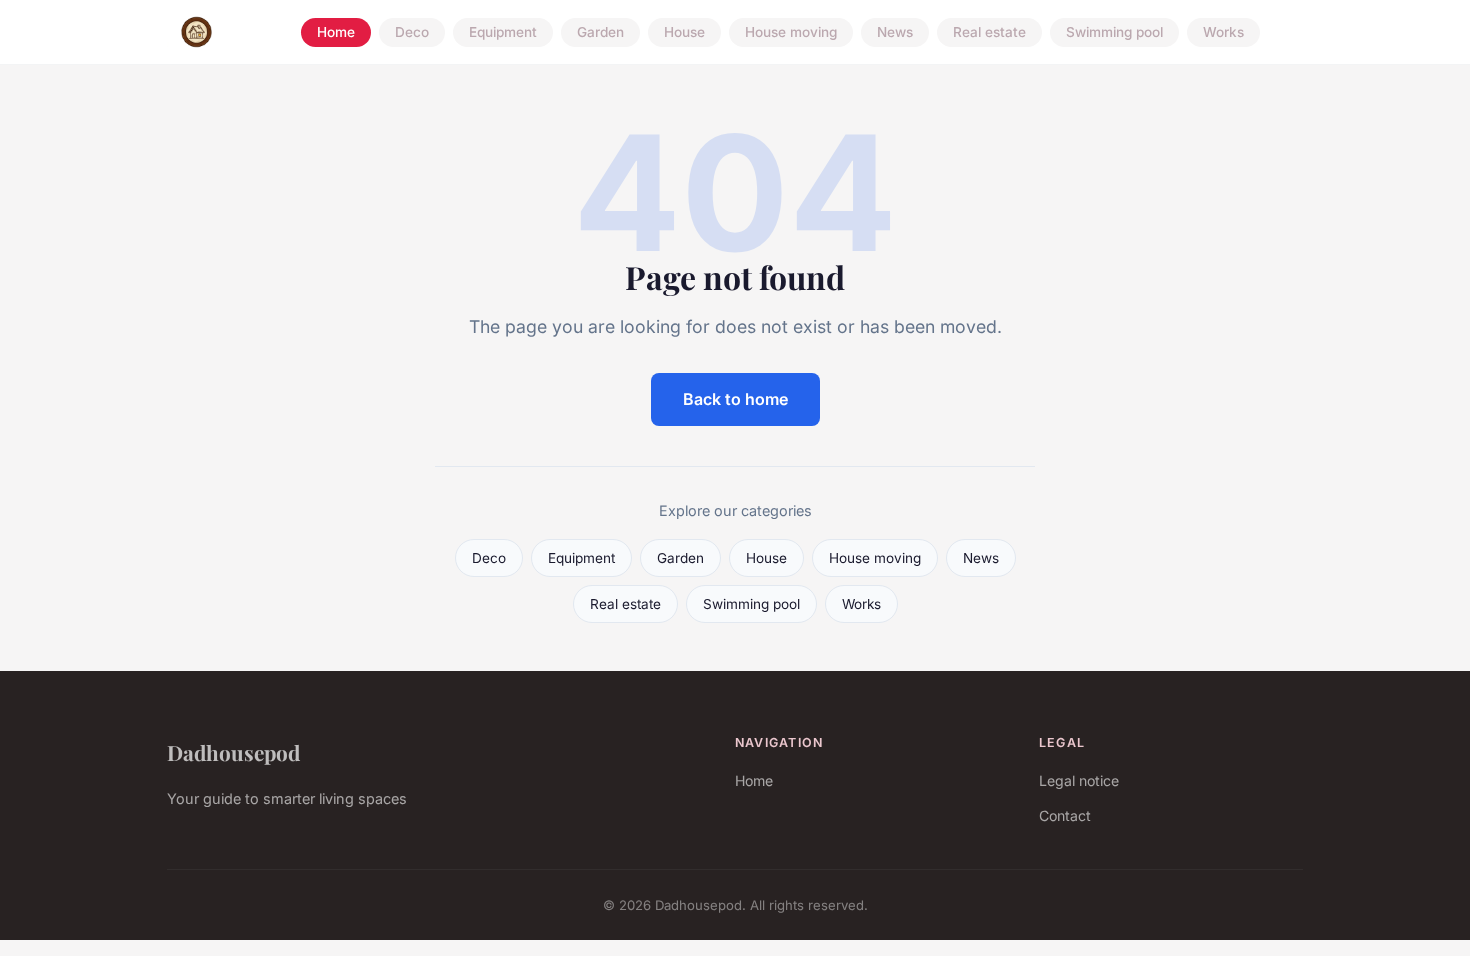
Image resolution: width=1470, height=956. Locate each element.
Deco (412, 32)
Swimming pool (1114, 32)
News (895, 32)
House (684, 32)
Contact (1065, 815)
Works (1223, 32)
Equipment (503, 32)
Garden (600, 32)
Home (336, 32)
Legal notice (1079, 780)
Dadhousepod (233, 752)
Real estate (989, 32)
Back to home (735, 399)
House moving (791, 32)
